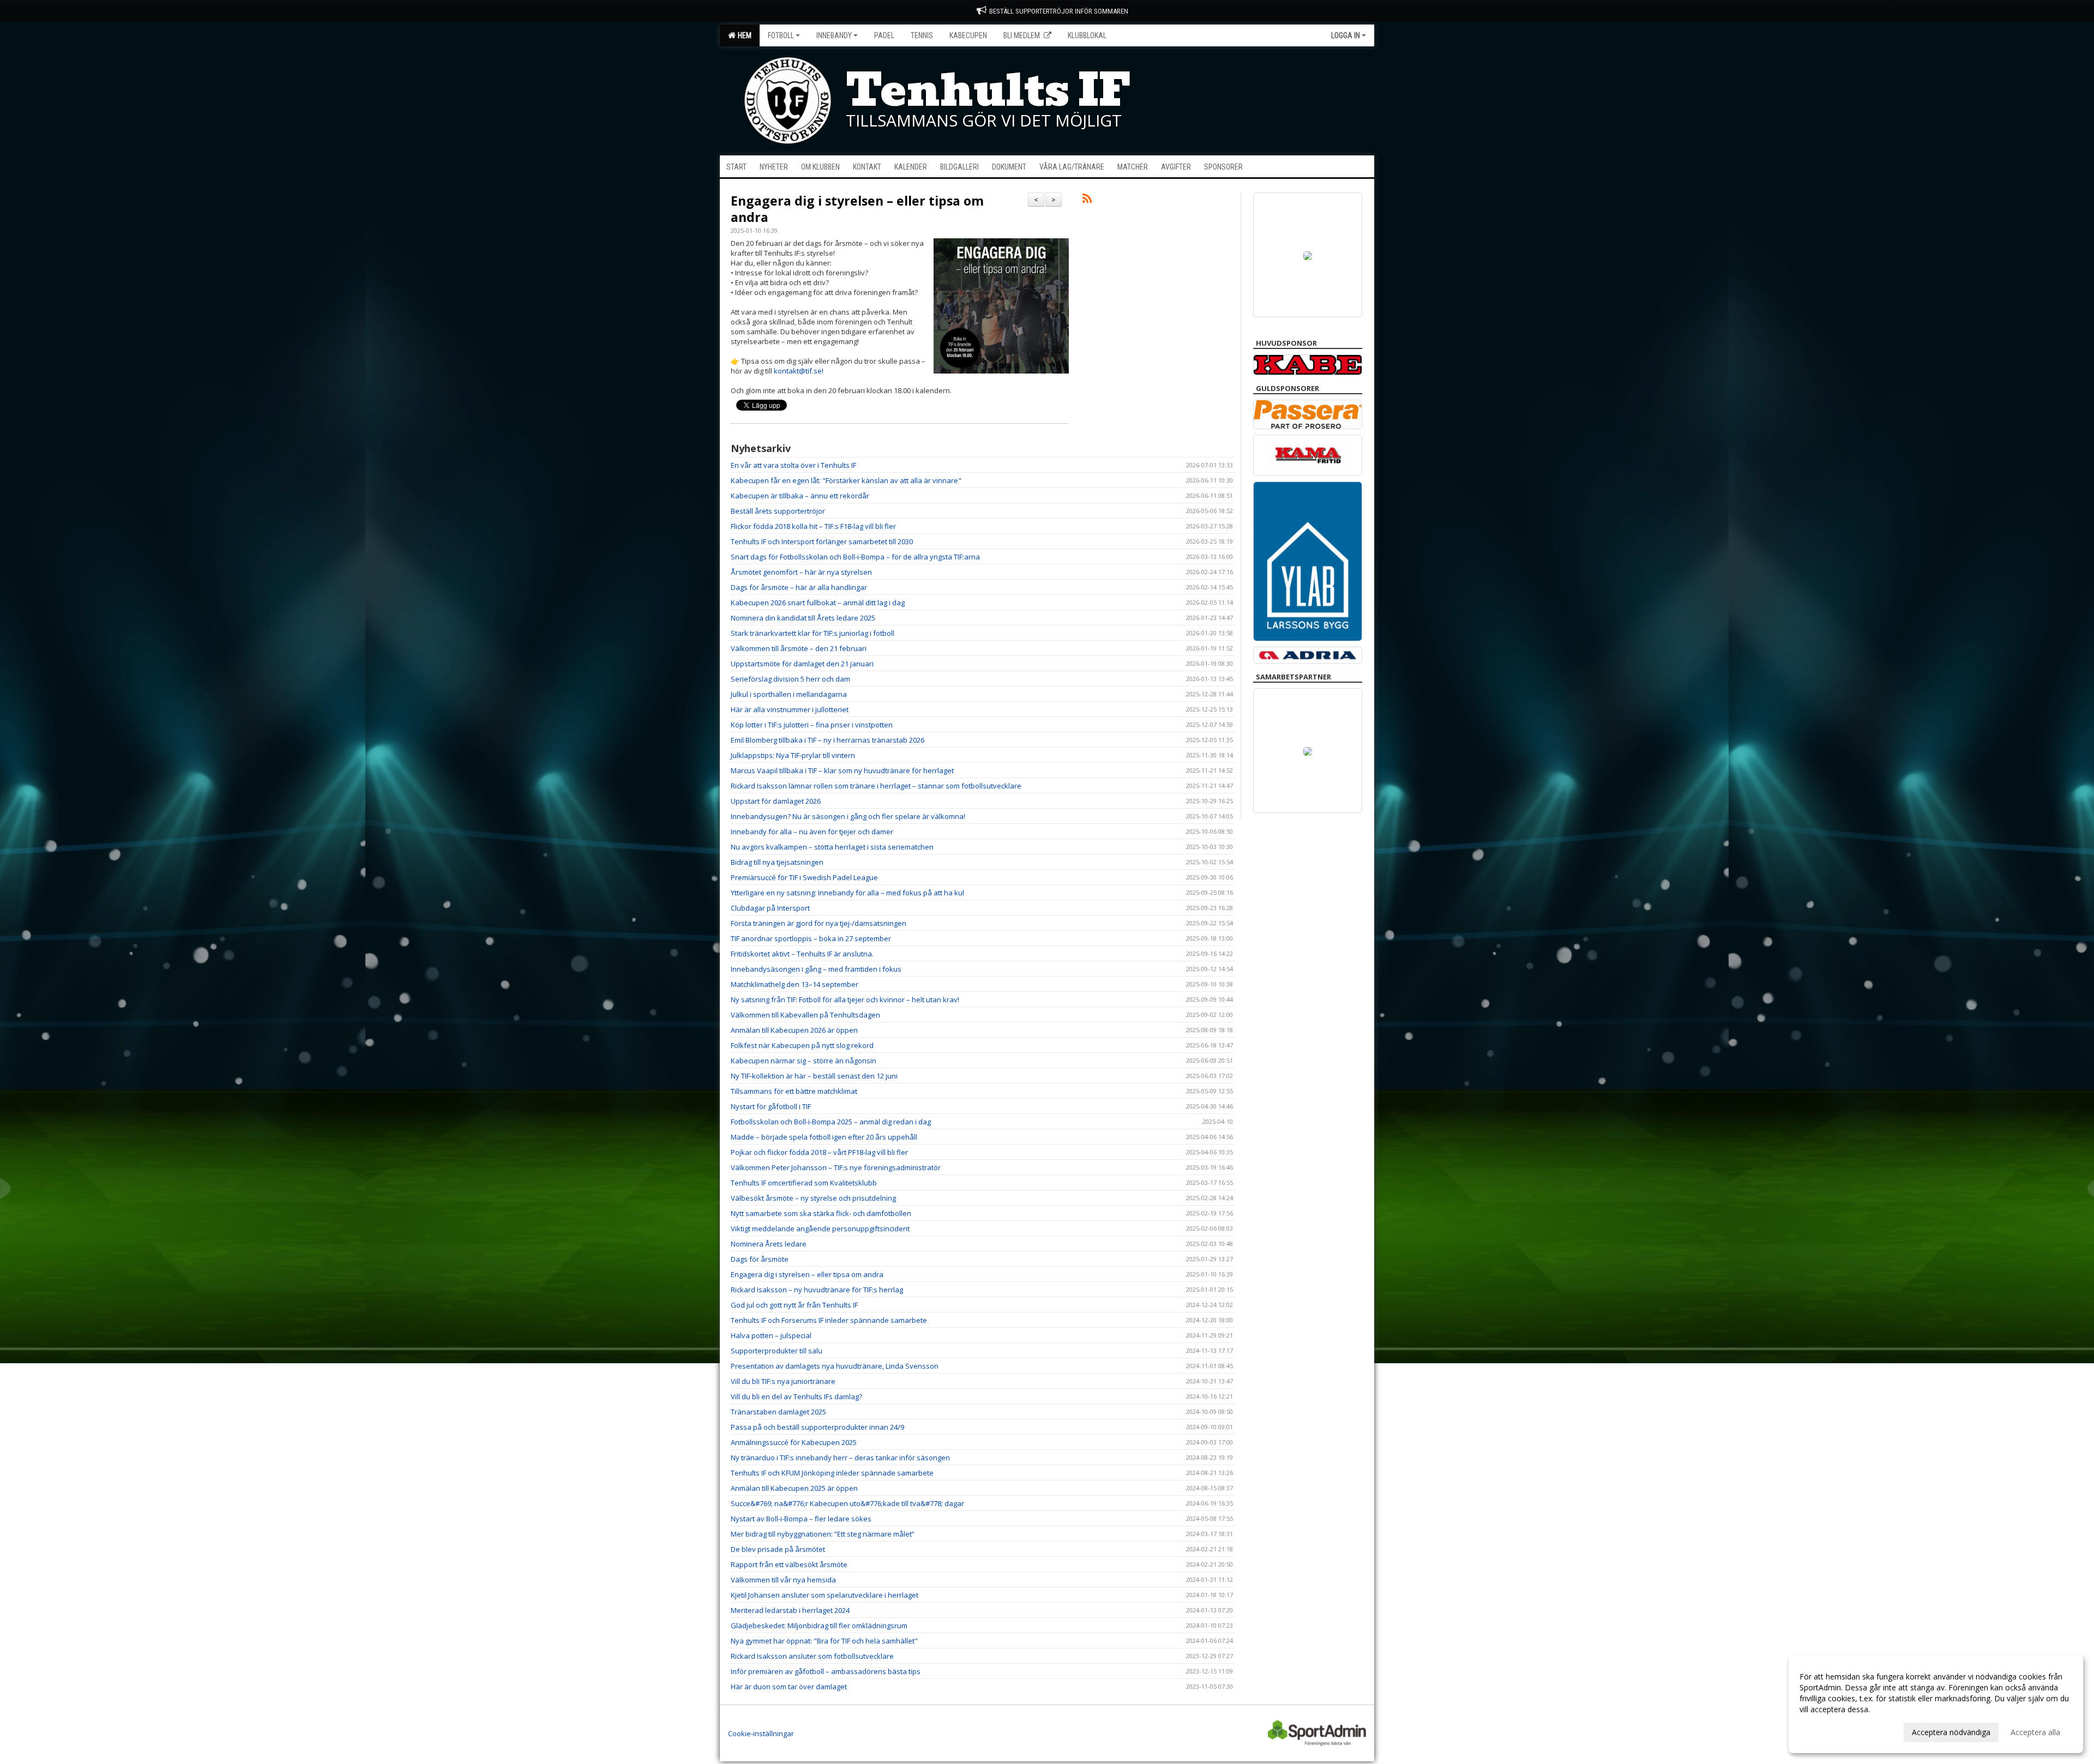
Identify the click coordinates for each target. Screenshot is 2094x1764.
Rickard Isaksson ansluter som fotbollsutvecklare (812, 1656)
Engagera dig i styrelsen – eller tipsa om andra (857, 209)
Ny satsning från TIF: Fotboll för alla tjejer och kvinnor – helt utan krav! (845, 1000)
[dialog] (1936, 1704)
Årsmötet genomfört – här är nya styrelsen (801, 572)
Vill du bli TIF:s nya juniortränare (783, 1381)
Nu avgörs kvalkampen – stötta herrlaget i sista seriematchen (832, 847)
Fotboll (781, 35)
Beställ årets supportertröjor (778, 511)
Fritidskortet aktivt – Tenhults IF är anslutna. (802, 954)
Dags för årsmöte (760, 1259)
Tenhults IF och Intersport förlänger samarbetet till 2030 (822, 541)
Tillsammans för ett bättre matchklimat (794, 1091)
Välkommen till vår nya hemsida (783, 1580)
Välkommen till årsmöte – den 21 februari (799, 648)
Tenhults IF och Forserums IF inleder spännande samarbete (829, 1320)
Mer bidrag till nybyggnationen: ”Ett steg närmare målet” (823, 1534)
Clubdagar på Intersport (770, 908)
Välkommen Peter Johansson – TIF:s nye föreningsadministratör (836, 1167)
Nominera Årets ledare (769, 1244)
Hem (743, 35)
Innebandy (834, 35)
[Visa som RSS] (1087, 200)
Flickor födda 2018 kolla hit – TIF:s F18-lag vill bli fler (813, 526)
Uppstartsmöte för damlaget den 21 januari (802, 664)
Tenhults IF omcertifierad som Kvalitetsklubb (804, 1183)
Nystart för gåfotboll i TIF (771, 1106)
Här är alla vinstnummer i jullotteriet (790, 709)
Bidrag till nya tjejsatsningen (777, 862)
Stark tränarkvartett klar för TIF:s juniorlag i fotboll (813, 633)
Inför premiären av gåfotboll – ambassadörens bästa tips (826, 1671)
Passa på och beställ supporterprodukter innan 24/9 (817, 1427)
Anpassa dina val (1829, 1731)
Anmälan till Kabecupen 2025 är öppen (794, 1488)
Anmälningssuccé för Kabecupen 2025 (794, 1442)
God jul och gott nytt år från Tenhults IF (794, 1305)
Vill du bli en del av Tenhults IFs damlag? (796, 1396)
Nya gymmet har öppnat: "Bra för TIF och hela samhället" (824, 1641)
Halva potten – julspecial (771, 1335)
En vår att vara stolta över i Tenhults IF (793, 465)
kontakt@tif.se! (799, 371)
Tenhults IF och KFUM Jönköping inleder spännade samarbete (832, 1473)
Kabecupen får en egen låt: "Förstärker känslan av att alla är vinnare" (846, 480)
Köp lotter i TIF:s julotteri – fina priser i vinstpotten (812, 725)
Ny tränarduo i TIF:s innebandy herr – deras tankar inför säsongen (840, 1458)
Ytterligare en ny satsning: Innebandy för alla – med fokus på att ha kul (847, 893)
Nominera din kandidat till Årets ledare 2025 (803, 618)
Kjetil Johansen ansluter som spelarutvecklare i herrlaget (825, 1595)
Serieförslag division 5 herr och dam (790, 679)
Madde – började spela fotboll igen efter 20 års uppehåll (824, 1137)
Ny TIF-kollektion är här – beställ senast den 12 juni (814, 1076)
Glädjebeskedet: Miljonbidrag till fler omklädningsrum (819, 1625)
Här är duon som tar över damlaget (789, 1687)
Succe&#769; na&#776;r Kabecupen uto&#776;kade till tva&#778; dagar (847, 1503)
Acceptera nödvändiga (1951, 1732)
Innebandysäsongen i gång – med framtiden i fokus (816, 969)
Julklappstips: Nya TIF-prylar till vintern (793, 755)
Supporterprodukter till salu (777, 1351)
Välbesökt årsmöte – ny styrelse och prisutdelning (813, 1198)
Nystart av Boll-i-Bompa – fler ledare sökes (801, 1519)
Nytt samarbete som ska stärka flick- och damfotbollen (821, 1213)
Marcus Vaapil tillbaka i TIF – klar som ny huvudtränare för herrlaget (842, 770)
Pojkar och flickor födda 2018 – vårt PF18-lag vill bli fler (819, 1152)
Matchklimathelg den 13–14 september (795, 984)
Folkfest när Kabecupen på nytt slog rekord (802, 1045)
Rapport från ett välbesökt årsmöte (789, 1564)
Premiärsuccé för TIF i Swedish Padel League (804, 877)
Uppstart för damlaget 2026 (776, 801)
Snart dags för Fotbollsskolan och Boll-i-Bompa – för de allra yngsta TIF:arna (855, 557)
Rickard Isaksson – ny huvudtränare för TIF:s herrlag (817, 1290)
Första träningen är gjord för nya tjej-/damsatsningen (819, 923)
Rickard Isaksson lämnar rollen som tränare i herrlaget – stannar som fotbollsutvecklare (876, 786)
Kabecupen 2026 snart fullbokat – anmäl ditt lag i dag (818, 603)
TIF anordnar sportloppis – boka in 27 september (811, 938)
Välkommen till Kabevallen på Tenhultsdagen (805, 1015)
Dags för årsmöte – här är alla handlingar (799, 587)
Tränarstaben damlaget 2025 (778, 1412)
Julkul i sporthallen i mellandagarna (789, 694)
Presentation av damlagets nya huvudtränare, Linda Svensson (835, 1366)
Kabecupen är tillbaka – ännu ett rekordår (800, 496)
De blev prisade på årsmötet (778, 1549)
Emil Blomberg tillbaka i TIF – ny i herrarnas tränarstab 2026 (828, 740)
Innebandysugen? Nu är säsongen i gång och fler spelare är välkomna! (848, 816)
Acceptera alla (2035, 1732)
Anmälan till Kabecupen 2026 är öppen (794, 1030)
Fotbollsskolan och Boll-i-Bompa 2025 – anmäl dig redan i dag (831, 1122)
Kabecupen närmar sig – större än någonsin (804, 1061)
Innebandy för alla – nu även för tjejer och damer (812, 832)
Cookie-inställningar (761, 1733)
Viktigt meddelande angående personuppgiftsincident (820, 1229)
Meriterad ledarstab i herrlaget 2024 (790, 1610)
